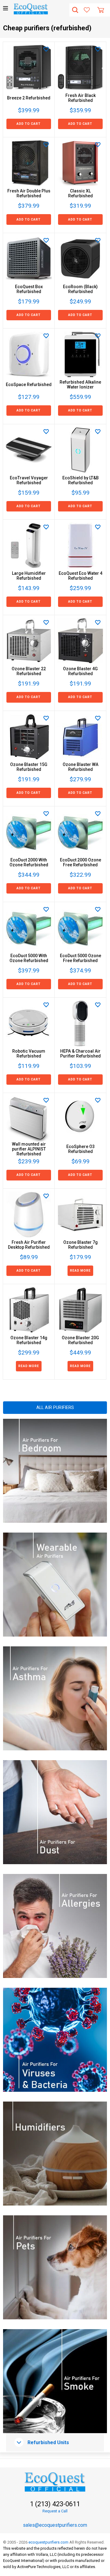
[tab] (55, 2443)
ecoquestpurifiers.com (48, 2542)
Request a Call (55, 2511)
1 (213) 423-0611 (55, 2504)
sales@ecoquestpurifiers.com (55, 2525)
